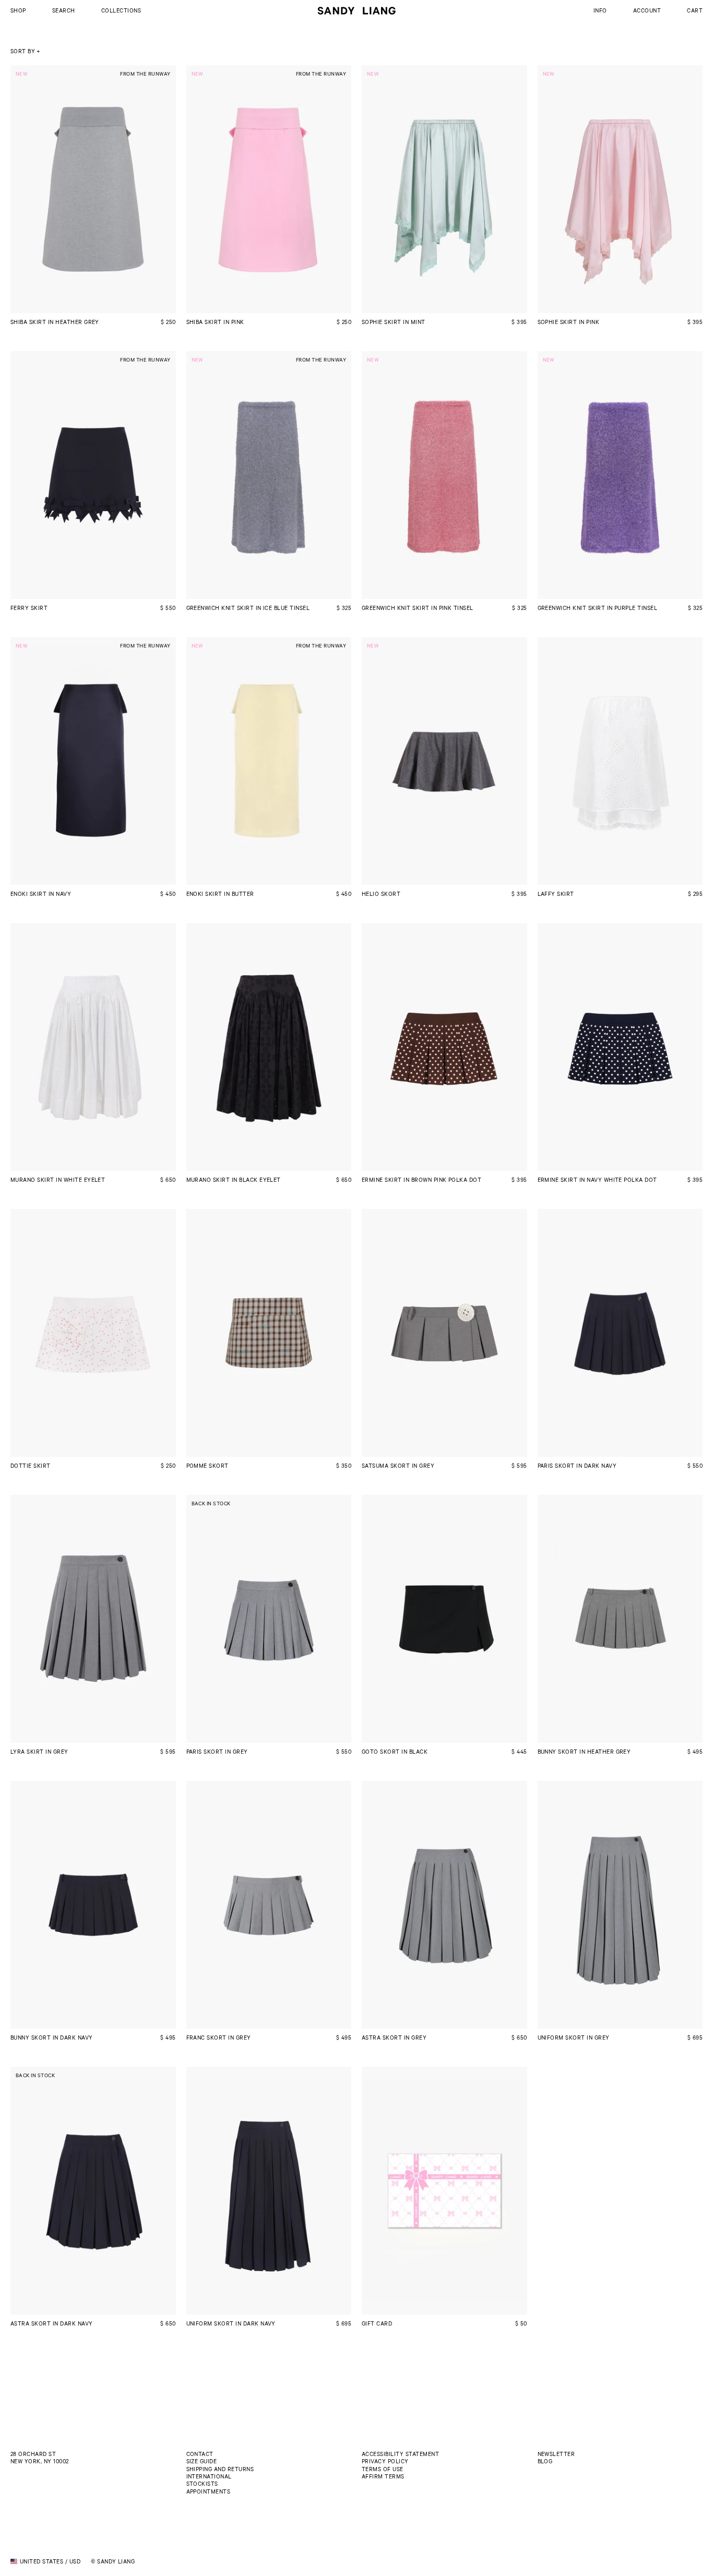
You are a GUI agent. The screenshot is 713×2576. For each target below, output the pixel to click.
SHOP (18, 10)
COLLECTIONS (121, 10)
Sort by (23, 51)
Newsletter (556, 2454)
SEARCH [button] (64, 10)
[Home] (356, 11)
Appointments (209, 2491)
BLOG (545, 2461)
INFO (600, 10)
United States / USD (50, 2561)
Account (647, 10)
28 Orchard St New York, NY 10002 (40, 2457)
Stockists (202, 2483)
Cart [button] (695, 10)
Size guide (202, 2461)
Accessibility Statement (400, 2454)
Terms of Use (383, 2469)
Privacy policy (385, 2461)
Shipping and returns (220, 2469)
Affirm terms (383, 2476)
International (209, 2476)
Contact (200, 2454)
